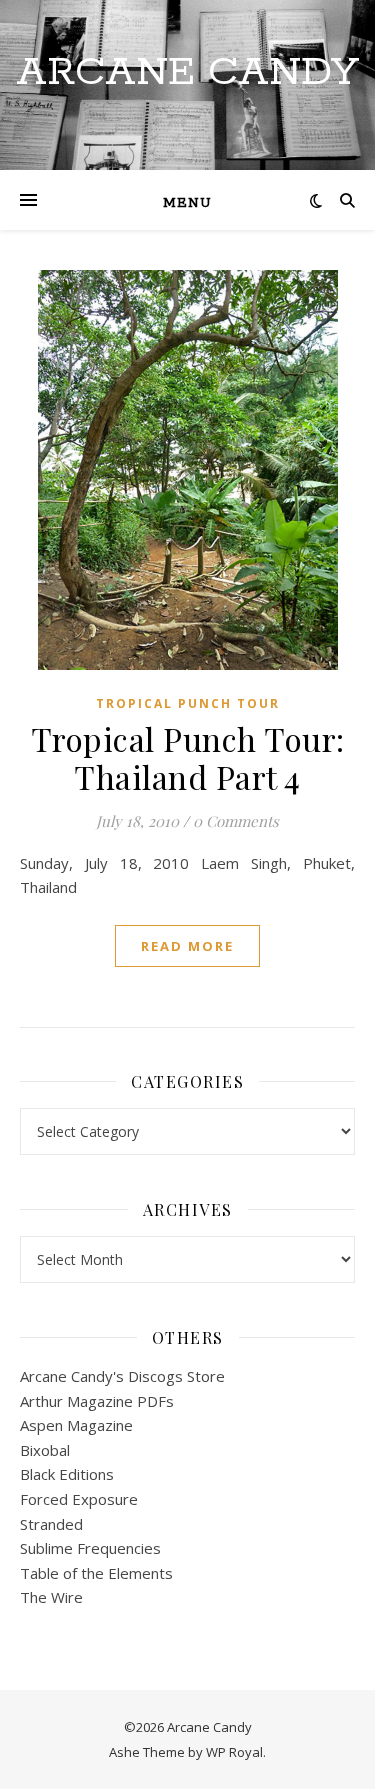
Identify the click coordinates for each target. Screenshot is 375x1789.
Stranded (51, 1524)
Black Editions (67, 1474)
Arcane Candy (187, 72)
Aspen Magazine (76, 1425)
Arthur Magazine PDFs (97, 1401)
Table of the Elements (96, 1573)
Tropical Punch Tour (188, 703)
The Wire (51, 1597)
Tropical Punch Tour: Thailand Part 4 (188, 757)
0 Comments (236, 821)
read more (187, 946)
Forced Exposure (79, 1499)
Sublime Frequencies (90, 1548)
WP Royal (234, 1752)
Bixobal (45, 1450)
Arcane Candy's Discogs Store (122, 1376)
